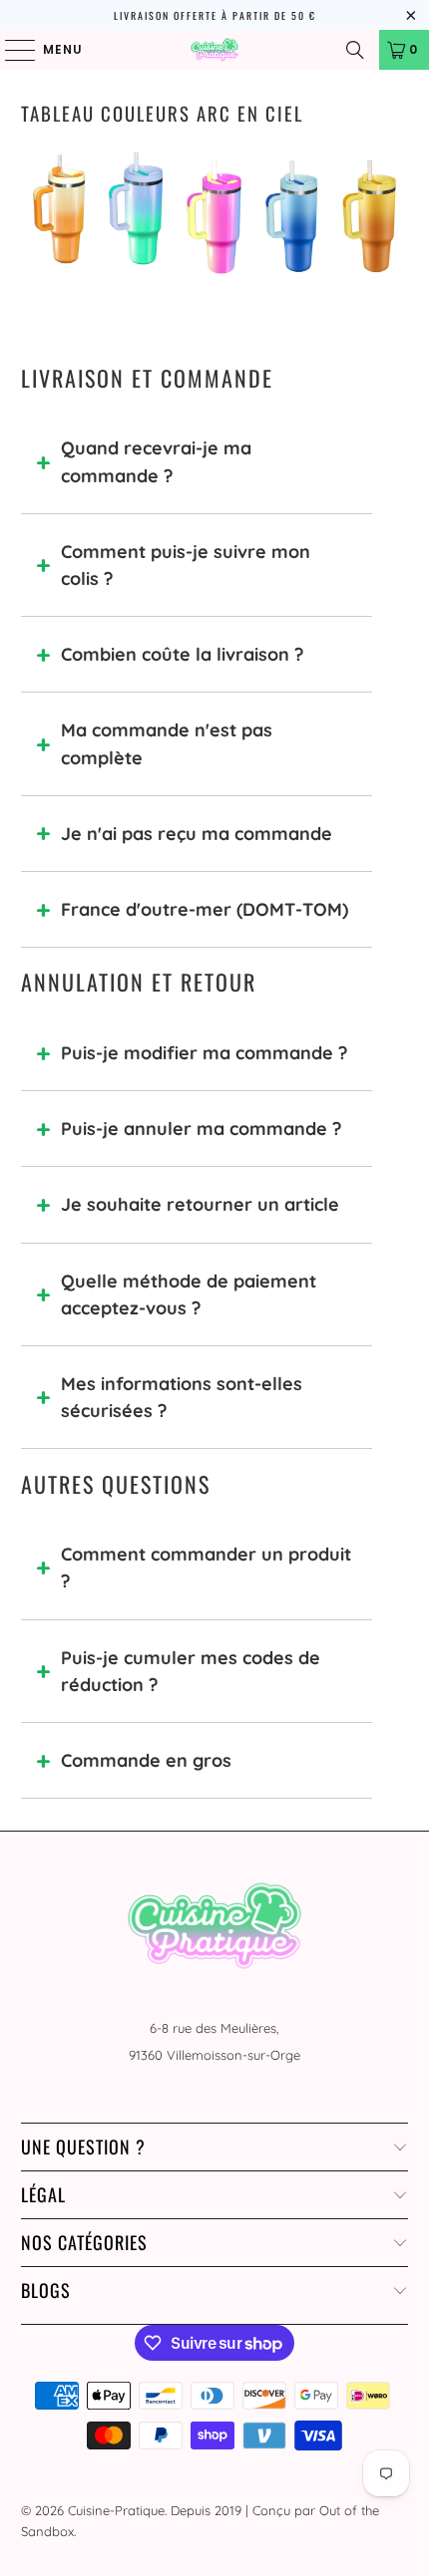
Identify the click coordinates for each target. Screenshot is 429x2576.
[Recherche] (355, 50)
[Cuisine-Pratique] (215, 50)
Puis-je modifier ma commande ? (204, 1053)
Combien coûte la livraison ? (182, 654)
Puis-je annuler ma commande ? (201, 1129)
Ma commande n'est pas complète (167, 743)
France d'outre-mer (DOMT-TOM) (205, 909)
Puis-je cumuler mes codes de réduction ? (191, 1671)
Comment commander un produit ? (206, 1568)
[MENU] (10, 50)
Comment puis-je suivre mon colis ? (186, 565)
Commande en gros (146, 1760)
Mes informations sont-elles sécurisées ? (182, 1397)
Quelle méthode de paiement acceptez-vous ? (189, 1294)
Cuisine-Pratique (116, 2510)
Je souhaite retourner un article (200, 1204)
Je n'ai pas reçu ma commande (197, 834)
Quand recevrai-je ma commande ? (156, 461)
